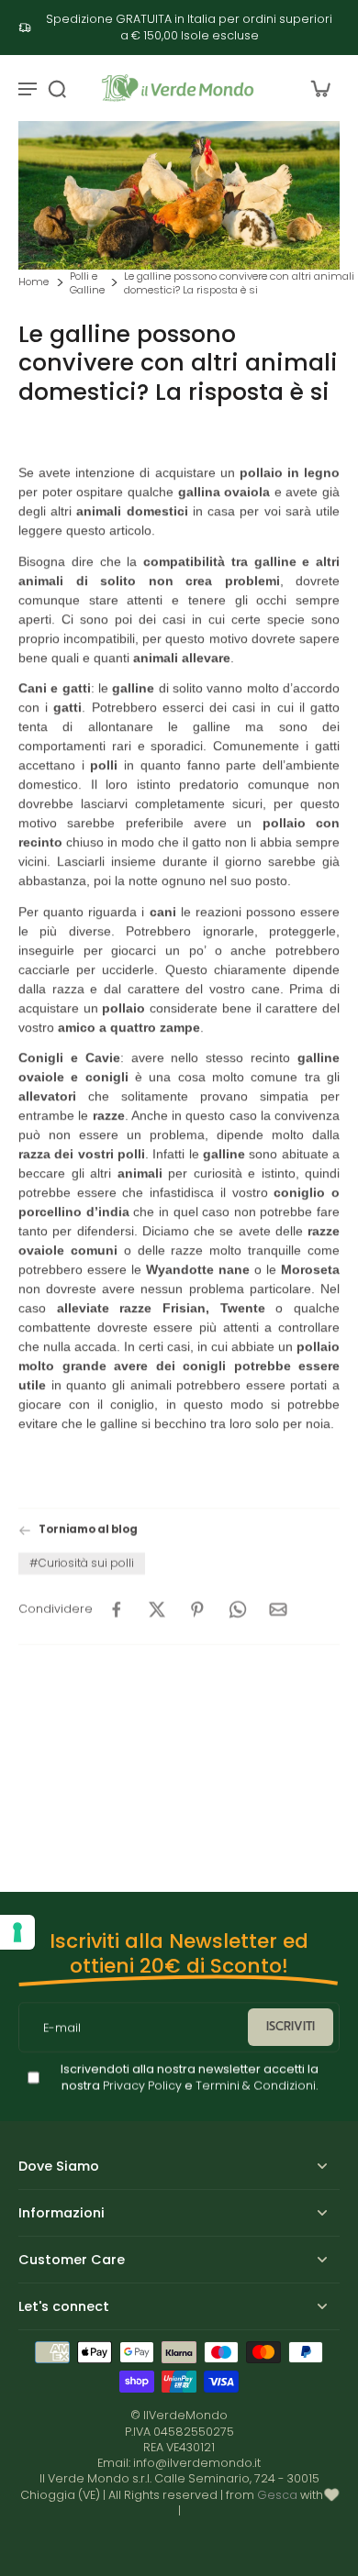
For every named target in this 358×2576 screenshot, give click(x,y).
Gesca (277, 2495)
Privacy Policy (141, 2086)
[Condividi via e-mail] (278, 1609)
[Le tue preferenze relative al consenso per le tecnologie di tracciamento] (17, 1932)
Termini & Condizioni (256, 2086)
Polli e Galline (87, 284)
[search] (57, 88)
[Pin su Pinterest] (197, 1609)
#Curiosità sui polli (82, 1562)
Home (34, 282)
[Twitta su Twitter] (157, 1609)
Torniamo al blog (88, 1530)
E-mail (62, 2027)
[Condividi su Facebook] (117, 1609)
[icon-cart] (319, 88)
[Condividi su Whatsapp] (238, 1609)
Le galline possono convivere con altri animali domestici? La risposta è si (239, 284)
